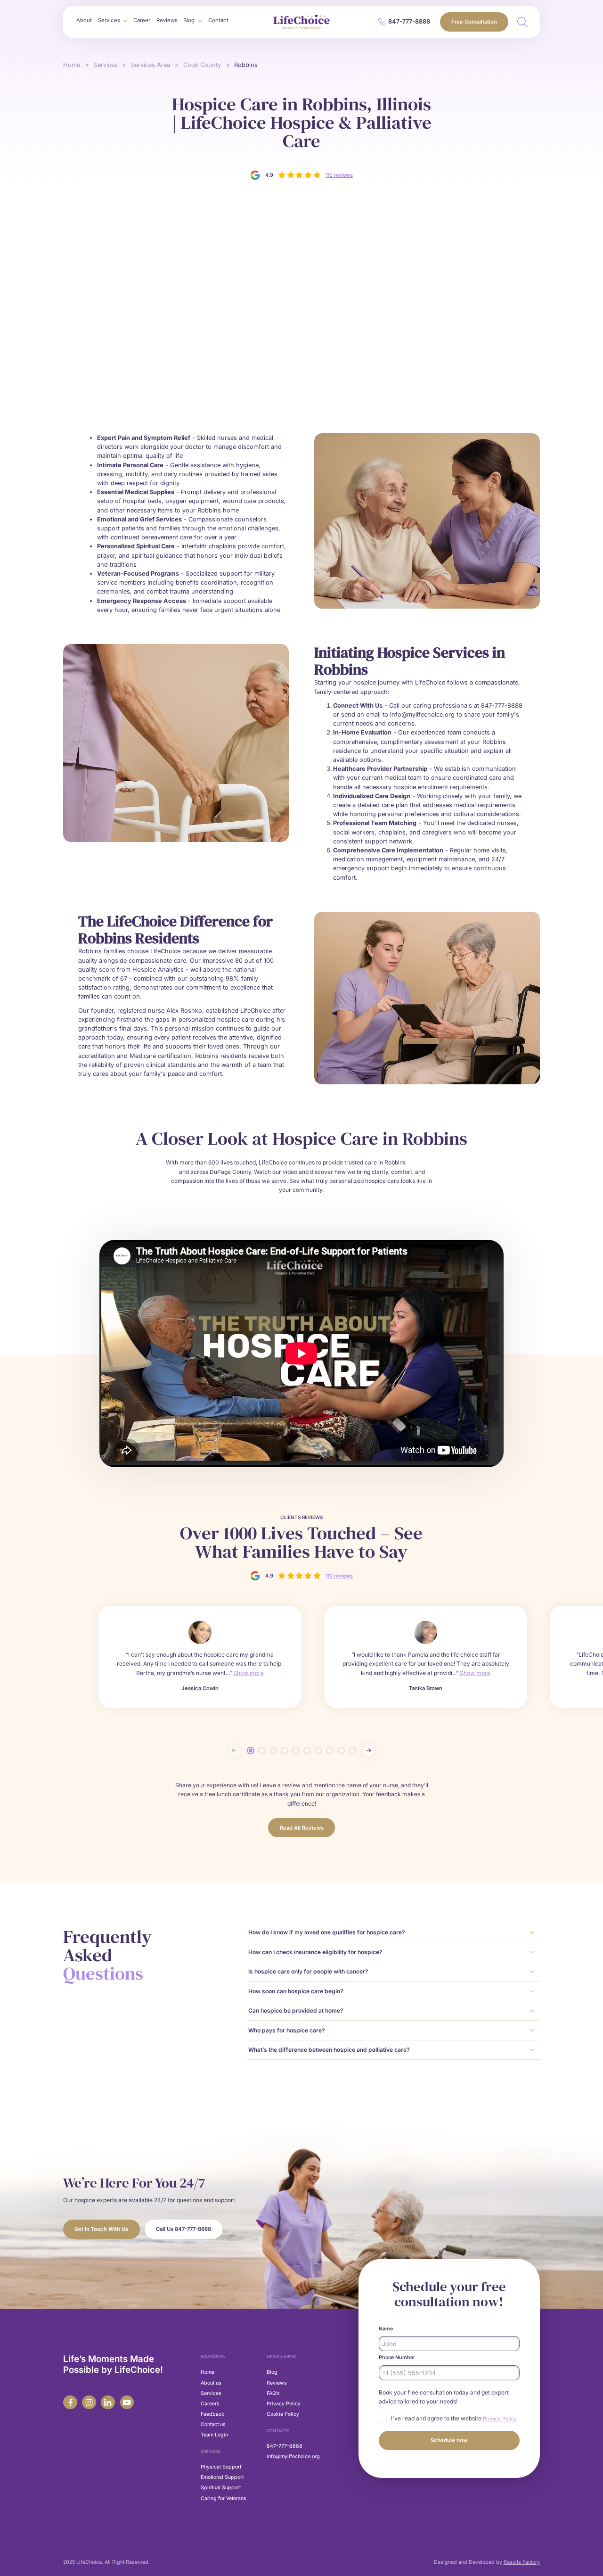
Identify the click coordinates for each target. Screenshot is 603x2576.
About (84, 20)
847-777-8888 (285, 2446)
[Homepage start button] (301, 22)
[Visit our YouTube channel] (127, 2402)
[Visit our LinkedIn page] (108, 2402)
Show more (249, 1673)
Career (142, 20)
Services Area (151, 65)
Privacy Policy (284, 2404)
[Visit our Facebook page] (70, 2402)
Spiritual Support (221, 2488)
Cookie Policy (283, 2414)
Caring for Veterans (224, 2498)
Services (106, 65)
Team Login (214, 2435)
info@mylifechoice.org (293, 2456)
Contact (218, 20)
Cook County (202, 65)
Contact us (213, 2424)
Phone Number (397, 2357)
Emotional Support (222, 2477)
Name (386, 2329)
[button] (112, 21)
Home (72, 65)
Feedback (212, 2414)
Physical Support (221, 2467)
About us (211, 2383)
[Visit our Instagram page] (89, 2402)
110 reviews (339, 175)
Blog (272, 2372)
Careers (210, 2404)
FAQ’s (273, 2393)
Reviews (167, 20)
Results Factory (522, 2562)
